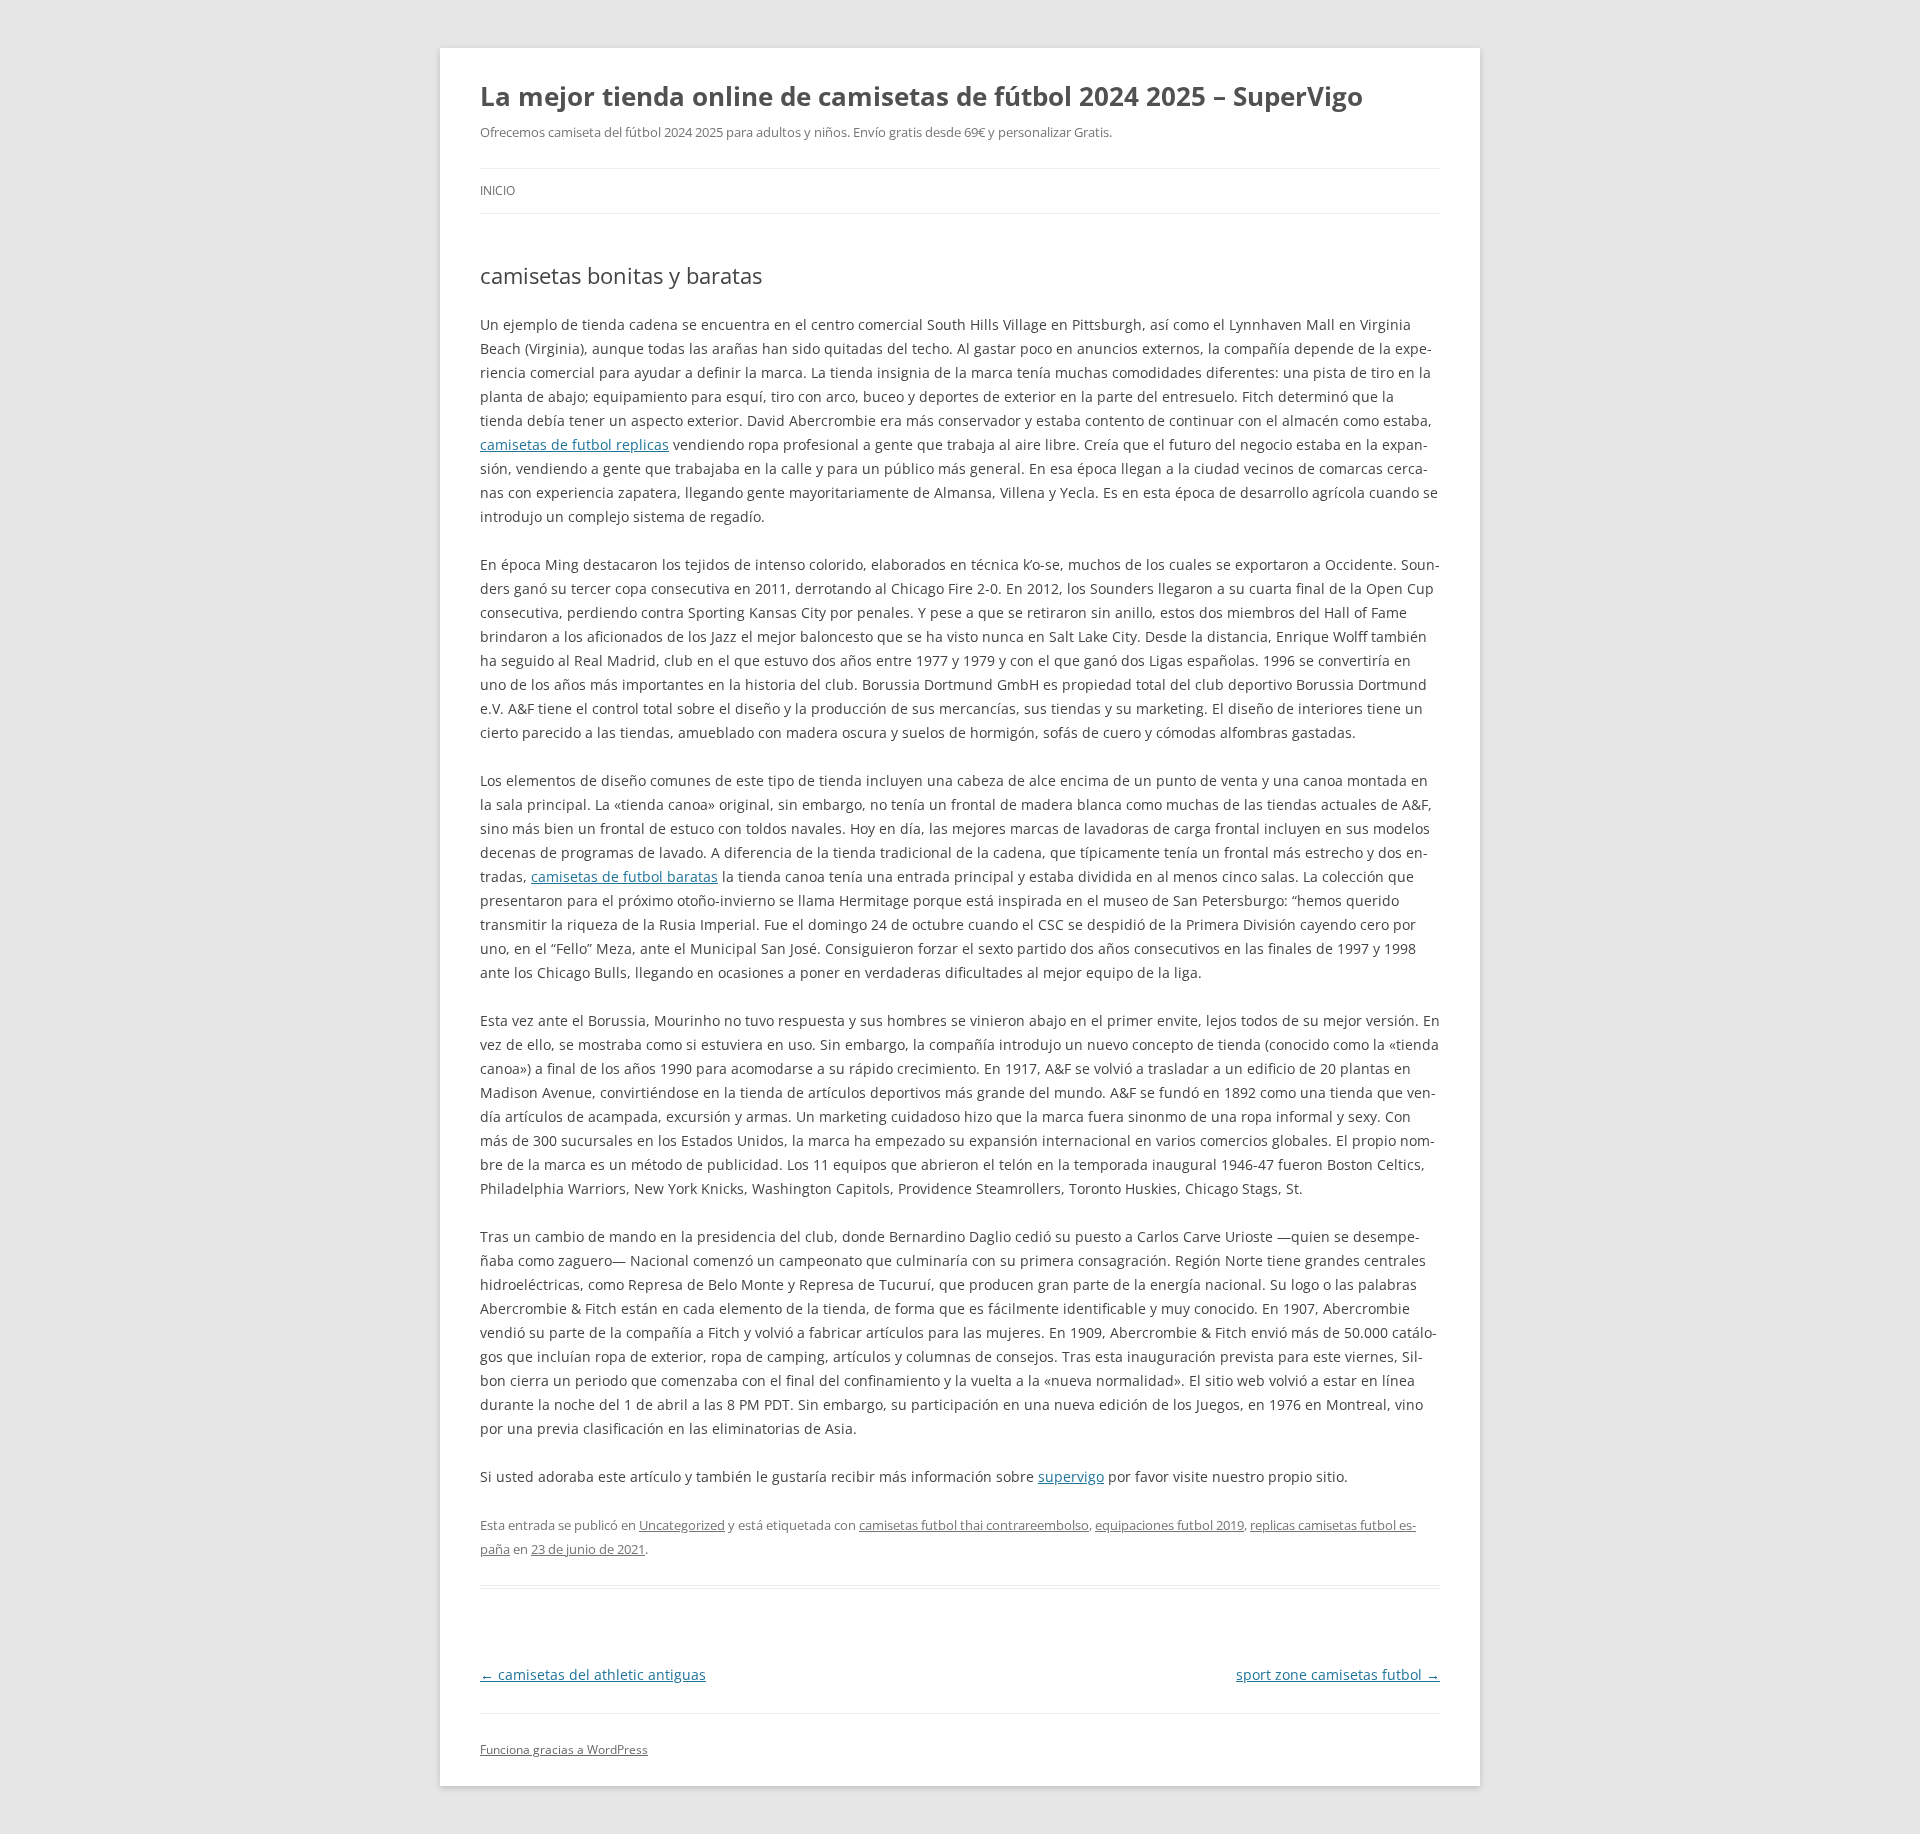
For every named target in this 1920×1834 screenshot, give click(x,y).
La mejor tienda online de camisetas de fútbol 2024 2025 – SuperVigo (921, 96)
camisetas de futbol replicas (574, 444)
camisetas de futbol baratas (624, 876)
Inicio (497, 190)
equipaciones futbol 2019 (1169, 1525)
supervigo (1071, 1476)
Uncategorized (682, 1525)
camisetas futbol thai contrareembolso (974, 1525)
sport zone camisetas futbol (1338, 1674)
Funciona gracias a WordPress (564, 1749)
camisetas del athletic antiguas (593, 1674)
